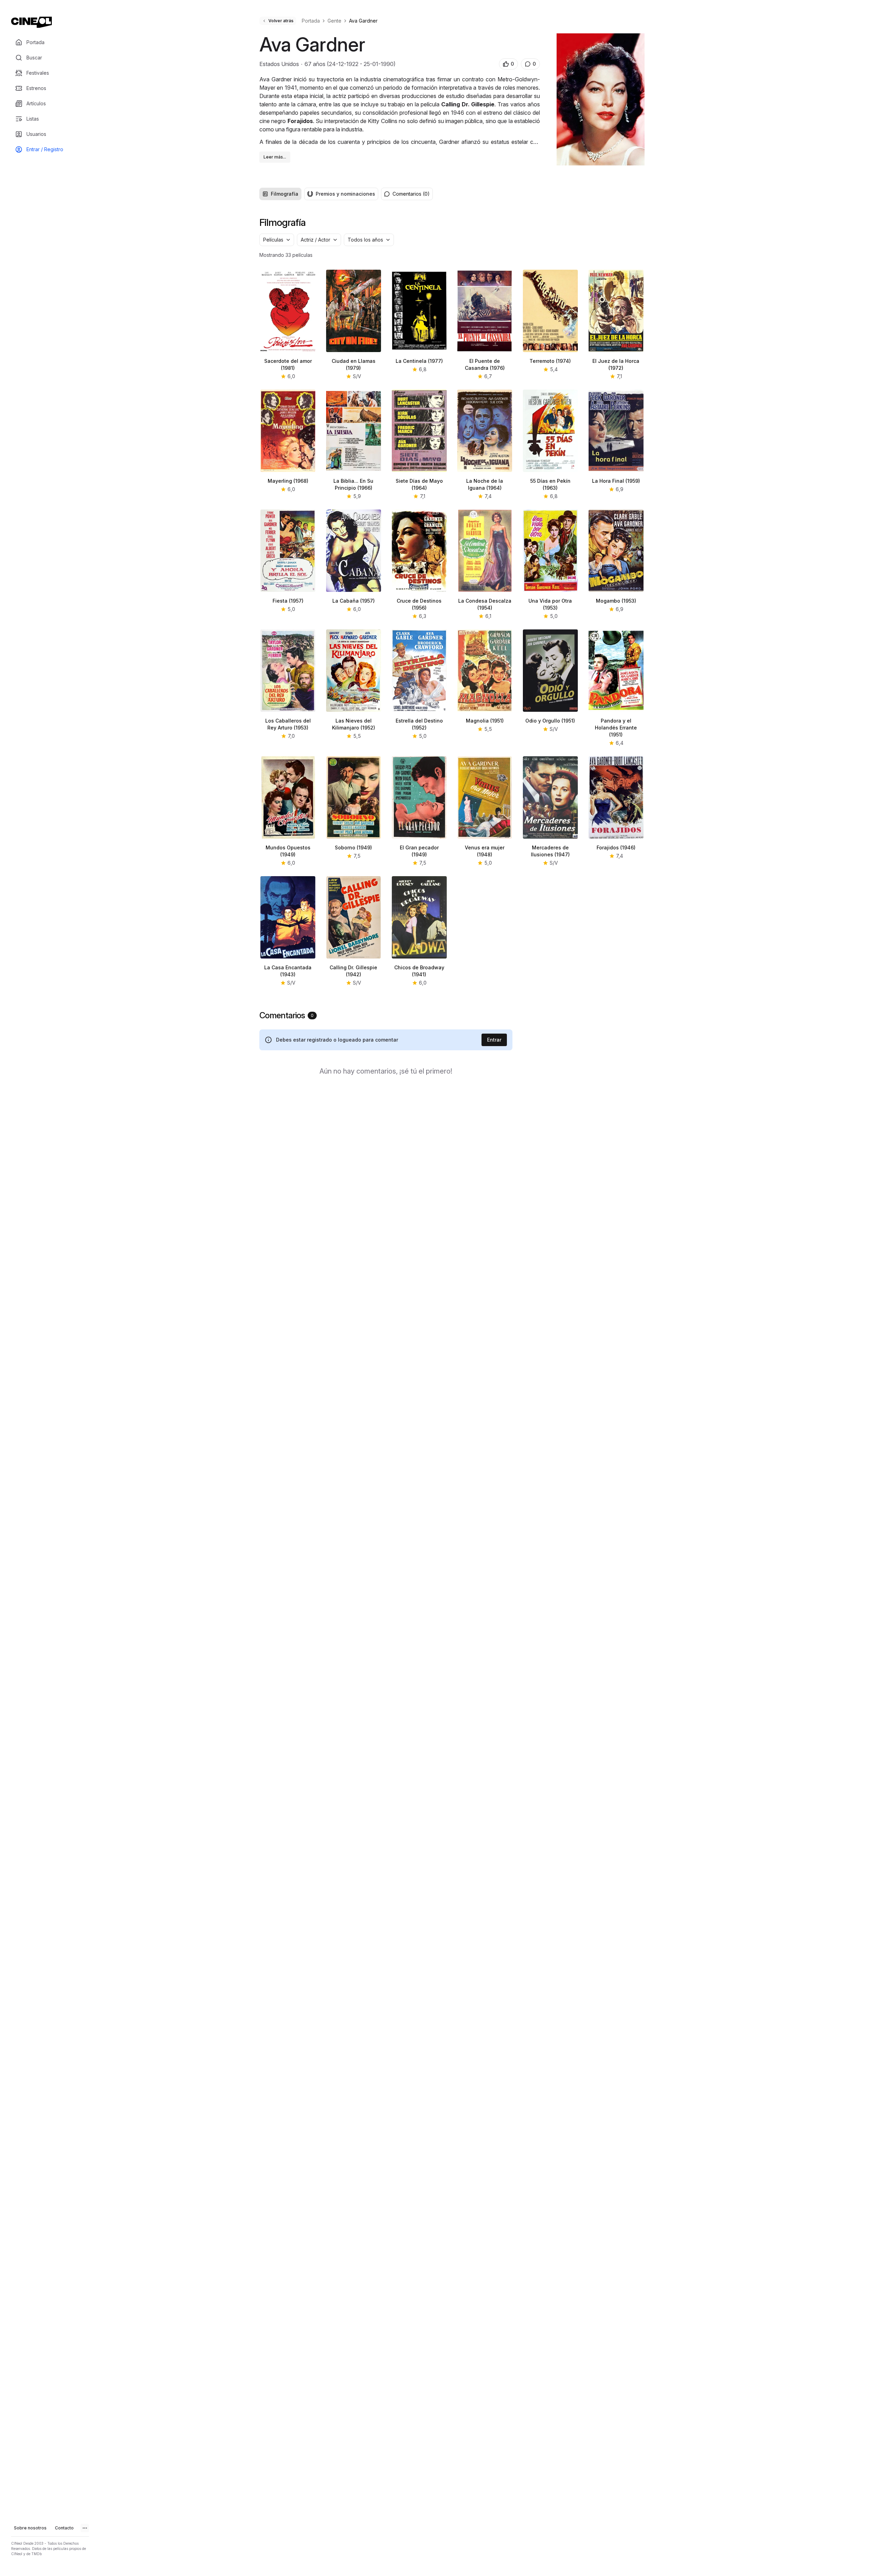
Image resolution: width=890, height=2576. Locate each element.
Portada (311, 21)
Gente (334, 21)
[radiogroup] (319, 194)
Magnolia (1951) (485, 721)
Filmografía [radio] (285, 194)
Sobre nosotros (30, 2528)
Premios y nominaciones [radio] (345, 194)
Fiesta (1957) (288, 601)
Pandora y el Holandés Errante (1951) (616, 728)
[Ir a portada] (31, 22)
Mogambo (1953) (616, 601)
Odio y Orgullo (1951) (550, 721)
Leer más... (275, 157)
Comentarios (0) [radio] (411, 194)
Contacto (64, 2528)
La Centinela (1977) (419, 361)
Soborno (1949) (353, 847)
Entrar (494, 1040)
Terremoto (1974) (550, 361)
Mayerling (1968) (288, 481)
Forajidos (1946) (616, 847)
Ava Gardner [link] (363, 21)
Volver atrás (281, 21)
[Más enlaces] (85, 2528)
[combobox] (277, 240)
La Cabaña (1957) (354, 601)
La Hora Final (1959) (616, 481)
